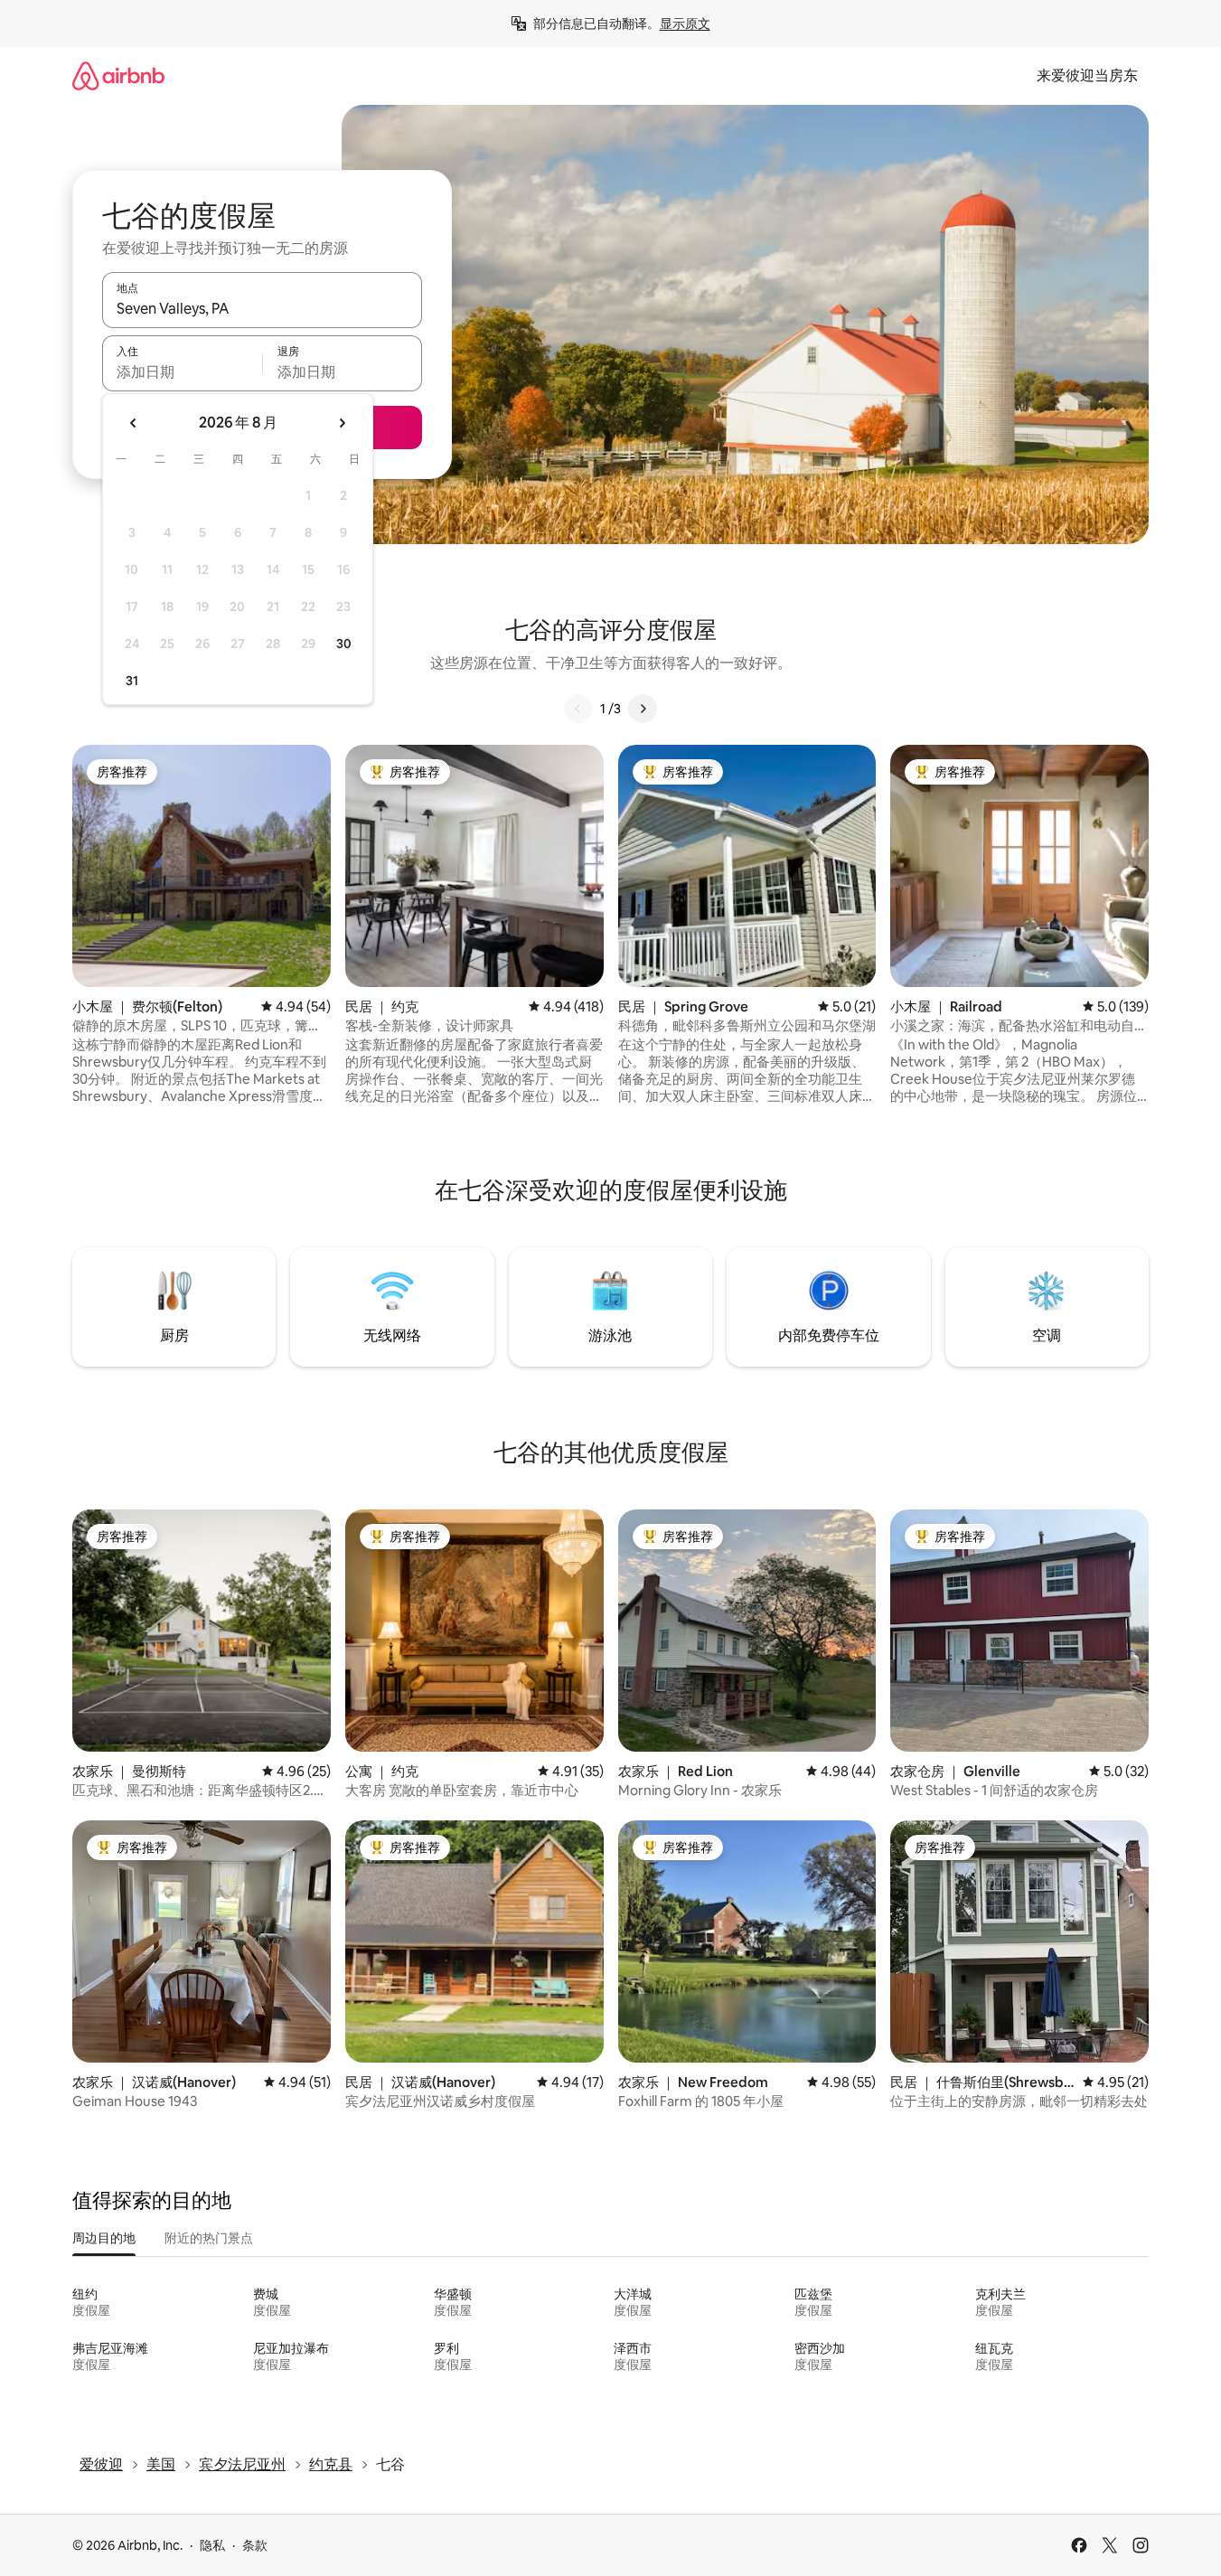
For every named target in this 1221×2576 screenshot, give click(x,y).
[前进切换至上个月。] (134, 423)
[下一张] (643, 709)
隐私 (212, 2545)
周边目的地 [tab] (104, 2238)
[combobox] (262, 308)
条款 (255, 2545)
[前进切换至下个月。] (342, 423)
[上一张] (578, 709)
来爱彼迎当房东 (1087, 75)
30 (344, 644)
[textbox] (182, 371)
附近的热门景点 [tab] (209, 2238)
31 (132, 681)
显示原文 (685, 24)
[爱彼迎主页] (118, 75)
